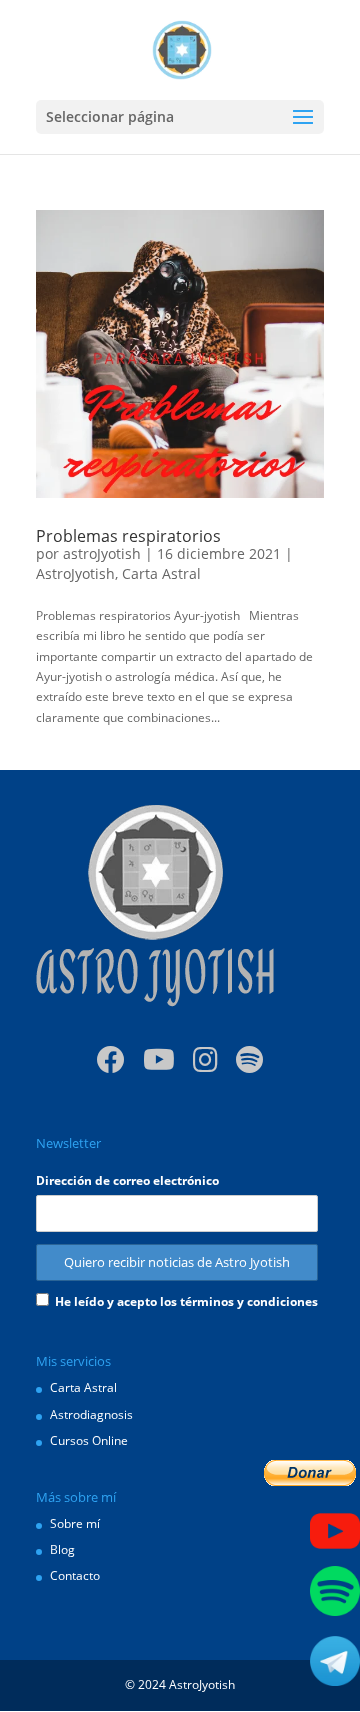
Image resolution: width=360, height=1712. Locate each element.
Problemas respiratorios (128, 536)
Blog (62, 1549)
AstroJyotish (75, 573)
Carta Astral (161, 573)
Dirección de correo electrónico (127, 1180)
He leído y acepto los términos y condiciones (186, 1301)
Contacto (75, 1575)
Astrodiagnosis (91, 1414)
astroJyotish (102, 553)
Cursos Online (89, 1440)
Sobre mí (75, 1523)
